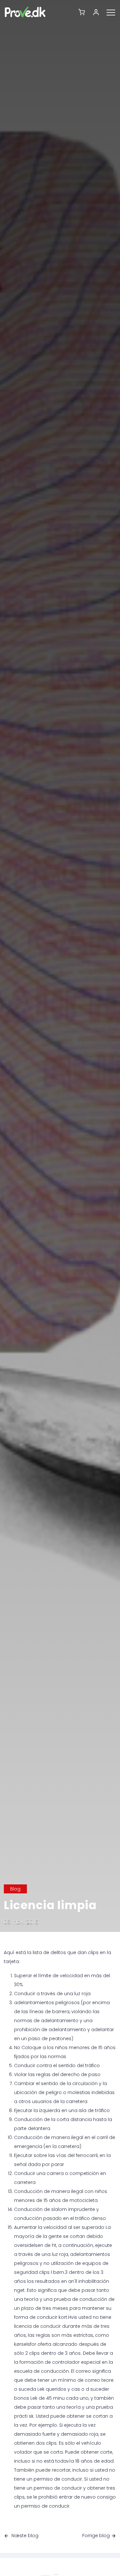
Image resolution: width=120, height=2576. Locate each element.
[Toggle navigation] (113, 12)
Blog (15, 1889)
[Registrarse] (98, 12)
